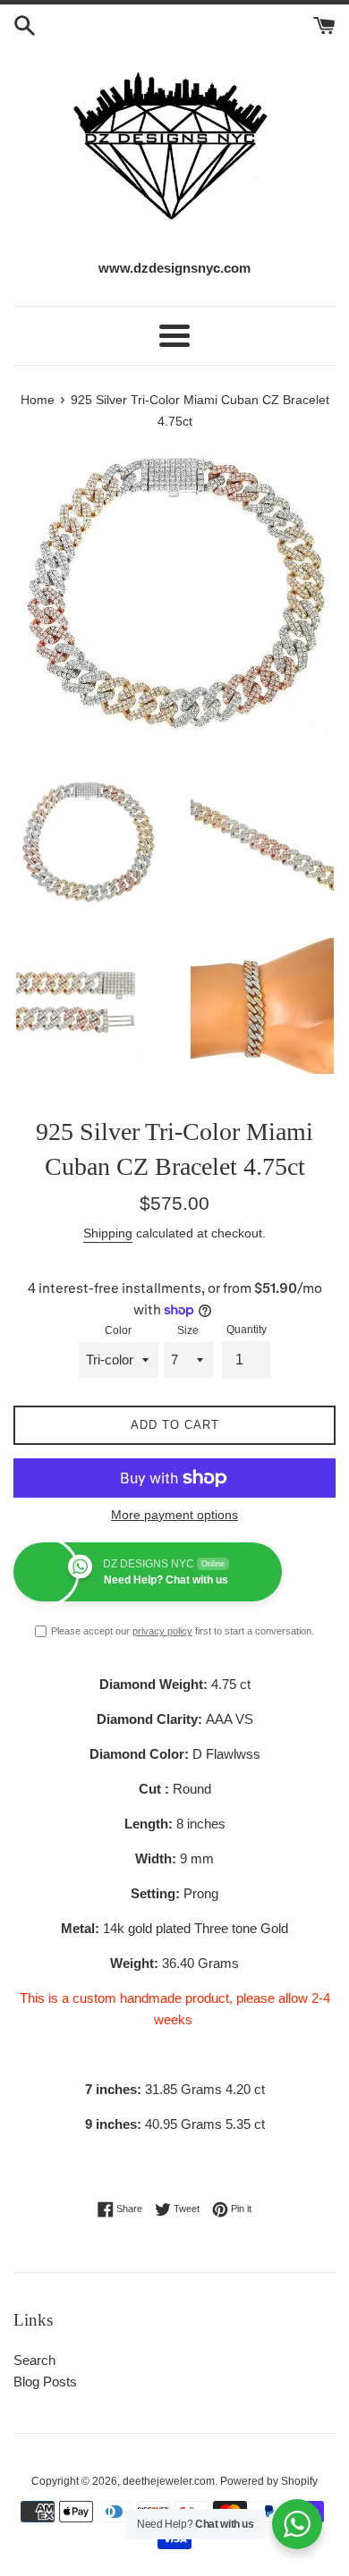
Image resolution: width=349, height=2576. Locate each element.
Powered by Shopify (269, 2481)
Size (188, 1330)
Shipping (108, 1233)
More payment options (174, 1515)
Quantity (247, 1330)
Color (118, 1330)
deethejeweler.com (169, 2481)
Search (34, 2360)
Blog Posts (45, 2382)
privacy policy (162, 1631)
